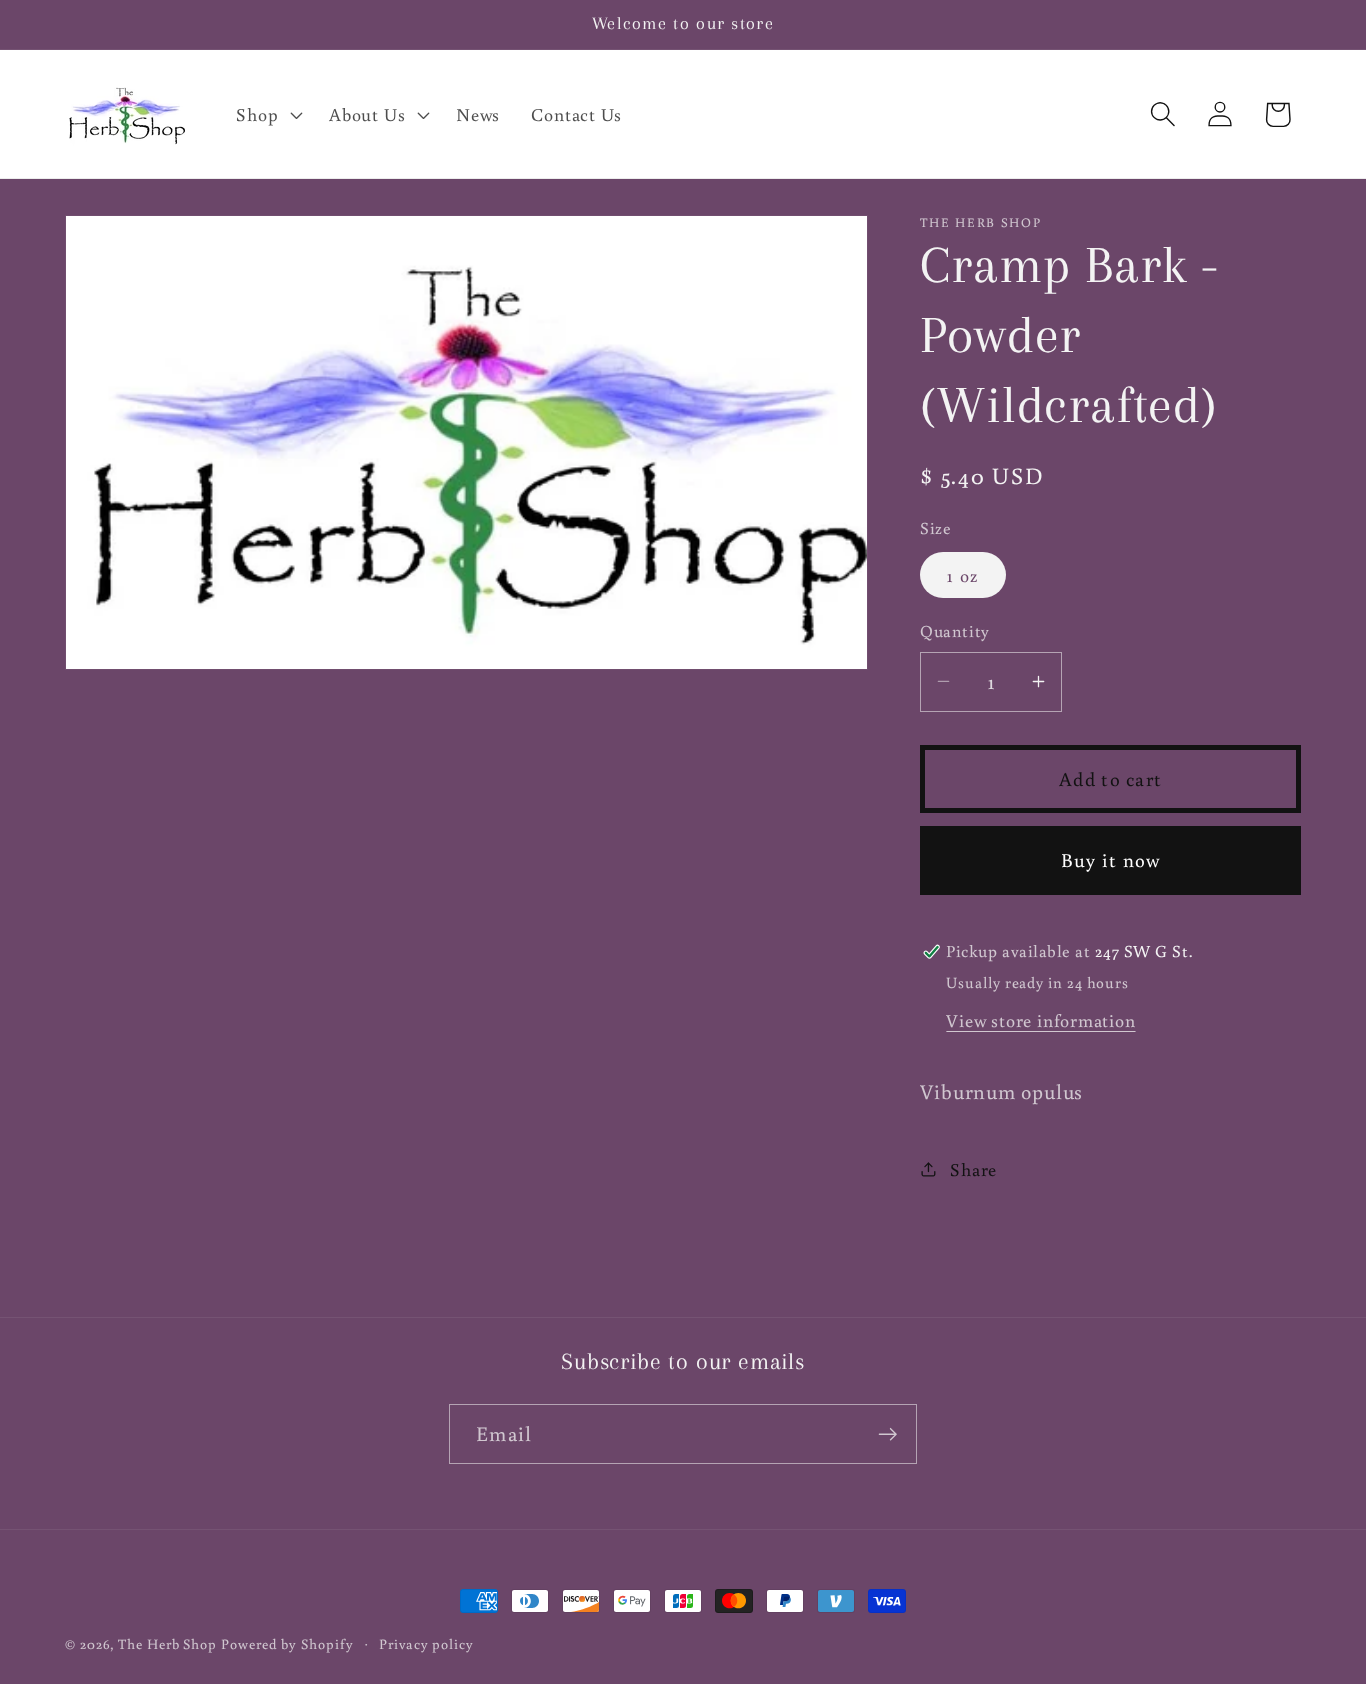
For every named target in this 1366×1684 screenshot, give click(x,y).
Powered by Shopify (287, 1643)
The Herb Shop (167, 1643)
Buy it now (1111, 859)
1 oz (962, 575)
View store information (1040, 1020)
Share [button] (973, 1169)
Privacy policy (426, 1643)
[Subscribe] (887, 1434)
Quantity (954, 631)
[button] (267, 114)
